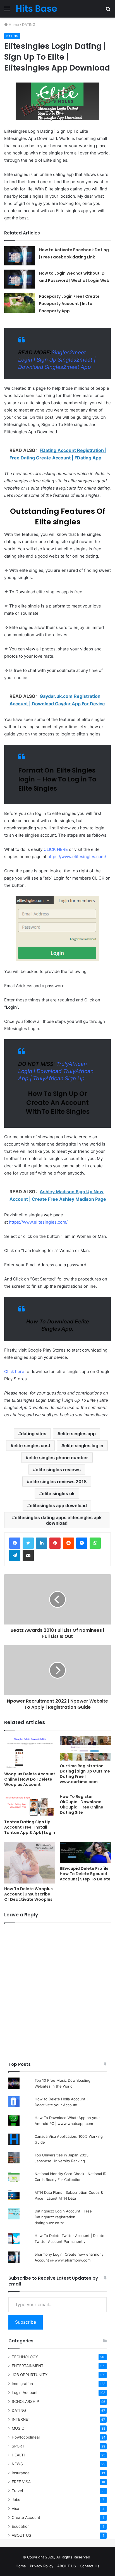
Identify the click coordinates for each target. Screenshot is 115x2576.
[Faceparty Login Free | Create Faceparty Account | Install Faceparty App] (20, 303)
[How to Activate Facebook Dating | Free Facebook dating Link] (20, 256)
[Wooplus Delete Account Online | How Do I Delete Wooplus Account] (30, 1752)
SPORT (18, 2446)
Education (21, 2526)
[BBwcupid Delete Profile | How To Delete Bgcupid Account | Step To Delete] (85, 1853)
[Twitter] (28, 1543)
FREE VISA (21, 2482)
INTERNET (21, 2419)
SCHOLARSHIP (25, 2401)
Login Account (25, 2393)
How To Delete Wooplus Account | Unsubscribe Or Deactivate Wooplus (28, 1894)
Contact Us (90, 2566)
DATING (29, 25)
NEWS (17, 2464)
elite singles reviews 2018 (58, 1481)
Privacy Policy (42, 2566)
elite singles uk (58, 1493)
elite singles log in (84, 1446)
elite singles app (78, 1434)
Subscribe (26, 2322)
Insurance (21, 2473)
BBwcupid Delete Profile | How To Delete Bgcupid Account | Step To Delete (85, 1874)
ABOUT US (21, 2535)
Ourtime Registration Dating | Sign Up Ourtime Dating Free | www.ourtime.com (85, 1774)
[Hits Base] (36, 9)
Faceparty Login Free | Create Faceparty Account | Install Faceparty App (69, 304)
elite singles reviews (58, 1469)
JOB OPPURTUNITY (30, 2375)
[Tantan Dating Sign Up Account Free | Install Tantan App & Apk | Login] (30, 1805)
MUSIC (18, 2428)
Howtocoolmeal (26, 2437)
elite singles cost (32, 1446)
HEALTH (19, 2455)
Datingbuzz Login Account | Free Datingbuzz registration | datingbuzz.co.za (63, 2217)
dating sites (34, 1434)
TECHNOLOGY (25, 2357)
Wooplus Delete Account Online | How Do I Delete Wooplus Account (30, 1779)
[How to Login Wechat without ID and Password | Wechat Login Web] (20, 279)
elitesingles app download (58, 1505)
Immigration (22, 2384)
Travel (17, 2491)
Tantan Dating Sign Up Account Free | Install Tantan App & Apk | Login (30, 1827)
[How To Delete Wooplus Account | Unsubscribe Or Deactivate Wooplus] (30, 1863)
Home (13, 25)
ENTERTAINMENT (28, 2366)
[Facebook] (15, 1543)
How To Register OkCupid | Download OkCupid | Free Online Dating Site (82, 1804)
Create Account (26, 2517)
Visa (15, 2509)
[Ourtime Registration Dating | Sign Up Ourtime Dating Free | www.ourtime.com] (85, 1748)
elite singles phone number (58, 1458)
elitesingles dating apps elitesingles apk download (58, 1520)
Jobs (16, 2500)
